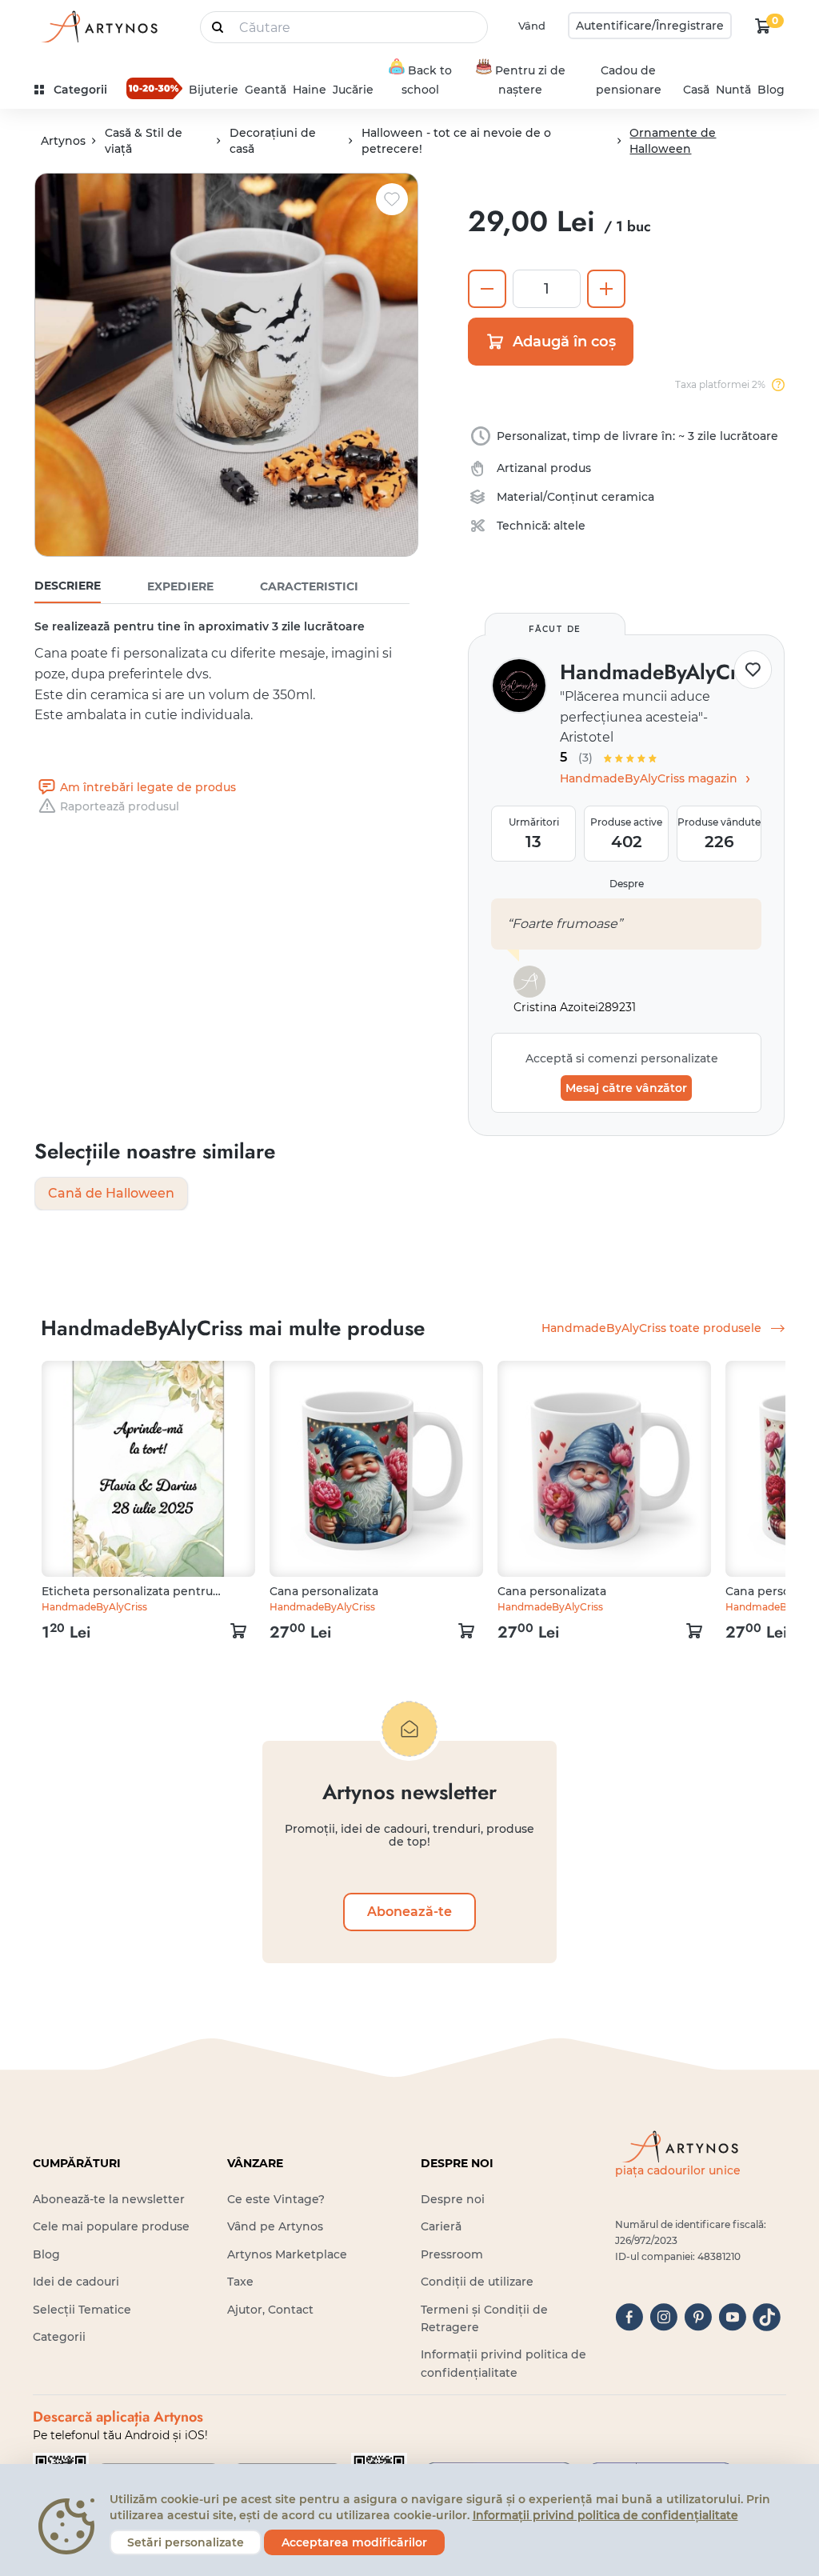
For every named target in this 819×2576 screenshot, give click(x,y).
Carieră (441, 2226)
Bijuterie (214, 90)
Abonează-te (409, 1912)
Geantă (266, 90)
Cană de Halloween (111, 1193)
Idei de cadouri (76, 2282)
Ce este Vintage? (276, 2199)
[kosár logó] (763, 26)
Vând (532, 26)
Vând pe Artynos (275, 2226)
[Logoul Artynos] (98, 26)
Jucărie (353, 90)
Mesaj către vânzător (626, 1088)
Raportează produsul (120, 806)
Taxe (240, 2282)
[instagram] (663, 2317)
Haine (310, 90)
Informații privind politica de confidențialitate (605, 2515)
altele (569, 526)
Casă (696, 90)
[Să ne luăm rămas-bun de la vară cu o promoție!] (154, 88)
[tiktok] (767, 2317)
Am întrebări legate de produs (148, 787)
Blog (771, 90)
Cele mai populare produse (111, 2226)
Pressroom (452, 2254)
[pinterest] (698, 2317)
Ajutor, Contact (270, 2310)
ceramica (628, 497)
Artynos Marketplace (287, 2254)
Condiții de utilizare (477, 2282)
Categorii (59, 2337)
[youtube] (732, 2317)
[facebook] (629, 2317)
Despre (627, 884)
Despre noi (453, 2199)
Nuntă (733, 90)
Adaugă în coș (564, 342)
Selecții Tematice (82, 2310)
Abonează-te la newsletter (109, 2199)
